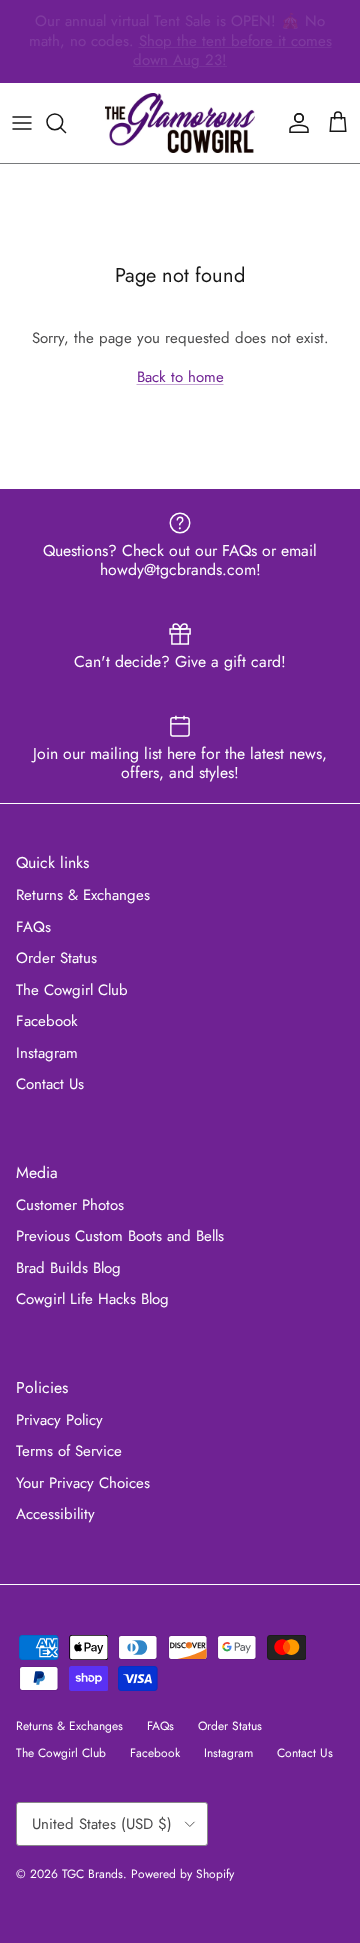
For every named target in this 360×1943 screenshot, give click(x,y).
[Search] (66, 123)
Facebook (47, 1021)
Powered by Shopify (182, 1874)
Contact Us (50, 1084)
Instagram (47, 1053)
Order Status (56, 958)
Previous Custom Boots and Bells (120, 1236)
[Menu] (22, 123)
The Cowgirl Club (72, 990)
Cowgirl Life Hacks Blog (92, 1299)
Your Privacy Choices (83, 1483)
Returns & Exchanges (83, 895)
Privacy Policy (59, 1420)
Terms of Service (69, 1451)
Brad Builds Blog (68, 1268)
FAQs (33, 927)
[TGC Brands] (180, 123)
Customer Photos (70, 1205)
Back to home (180, 377)
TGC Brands (92, 1874)
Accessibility (55, 1514)
